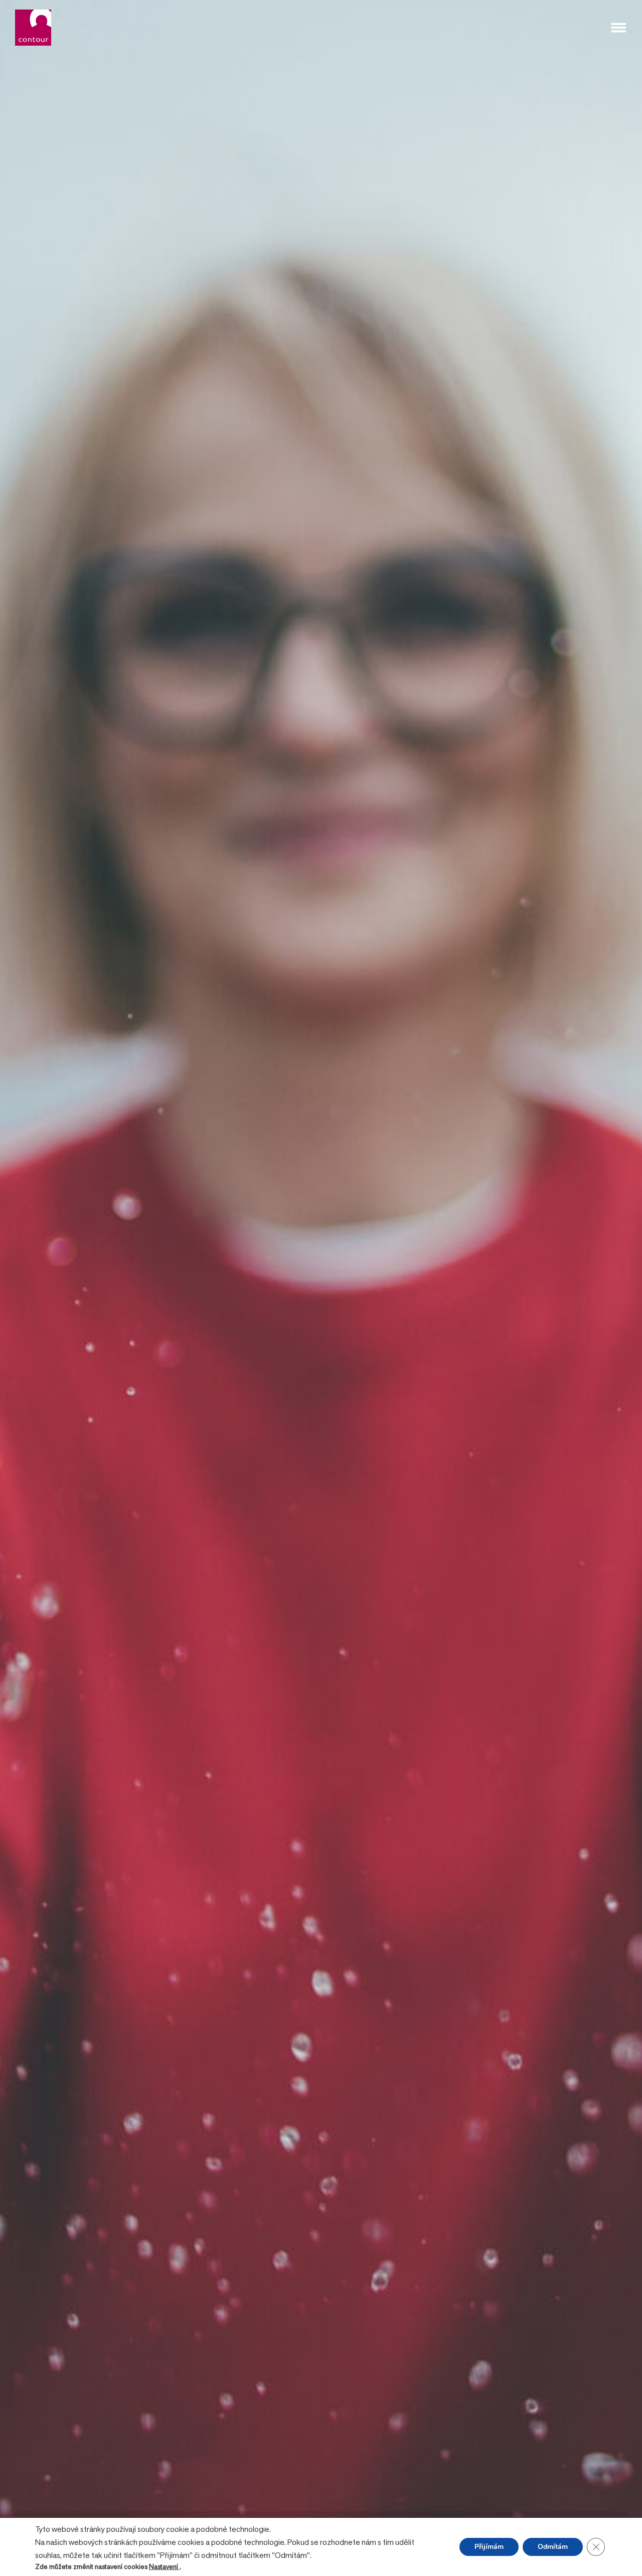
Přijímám (489, 2547)
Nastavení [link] (164, 2566)
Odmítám (553, 2547)
